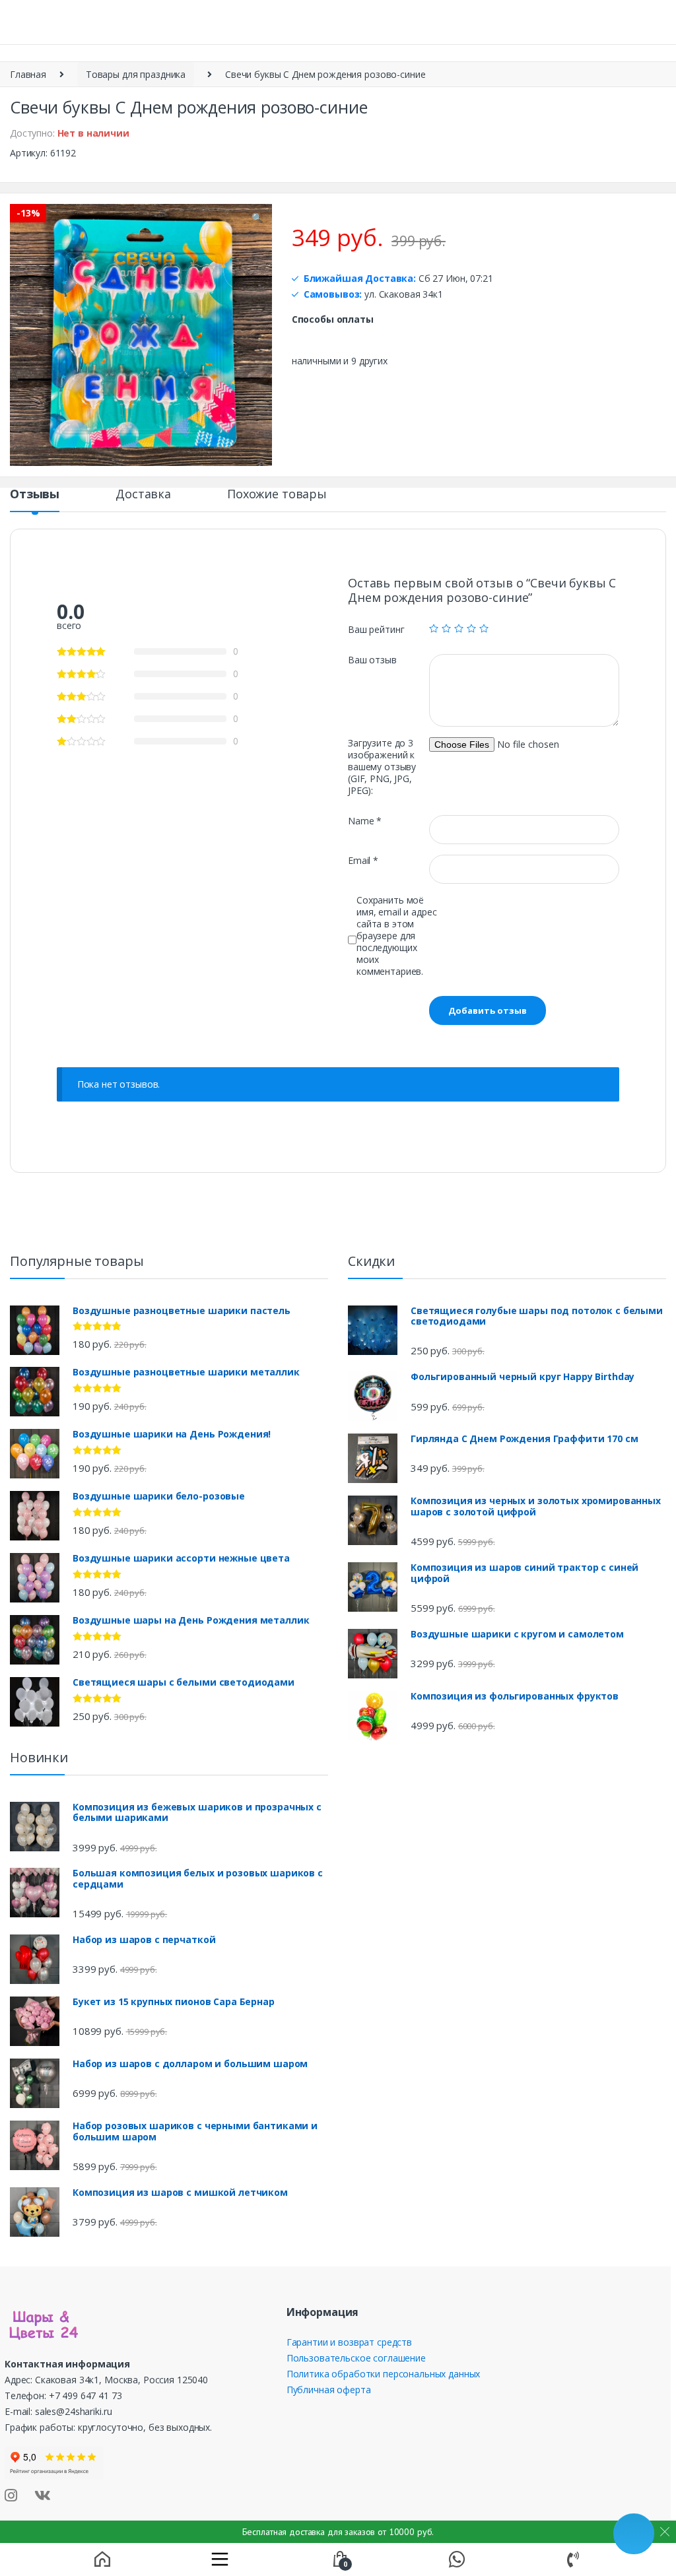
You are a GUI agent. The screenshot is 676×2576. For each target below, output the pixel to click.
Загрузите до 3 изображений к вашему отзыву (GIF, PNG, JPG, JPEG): (382, 767)
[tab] (35, 500)
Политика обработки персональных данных (384, 2374)
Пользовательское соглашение (356, 2358)
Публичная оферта (329, 2390)
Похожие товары (277, 495)
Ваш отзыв (372, 660)
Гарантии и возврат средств (349, 2342)
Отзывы (35, 495)
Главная (28, 74)
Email (363, 861)
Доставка (143, 495)
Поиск (510, 23)
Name (365, 821)
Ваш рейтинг (376, 630)
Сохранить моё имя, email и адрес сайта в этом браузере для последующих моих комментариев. (396, 936)
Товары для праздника (136, 74)
